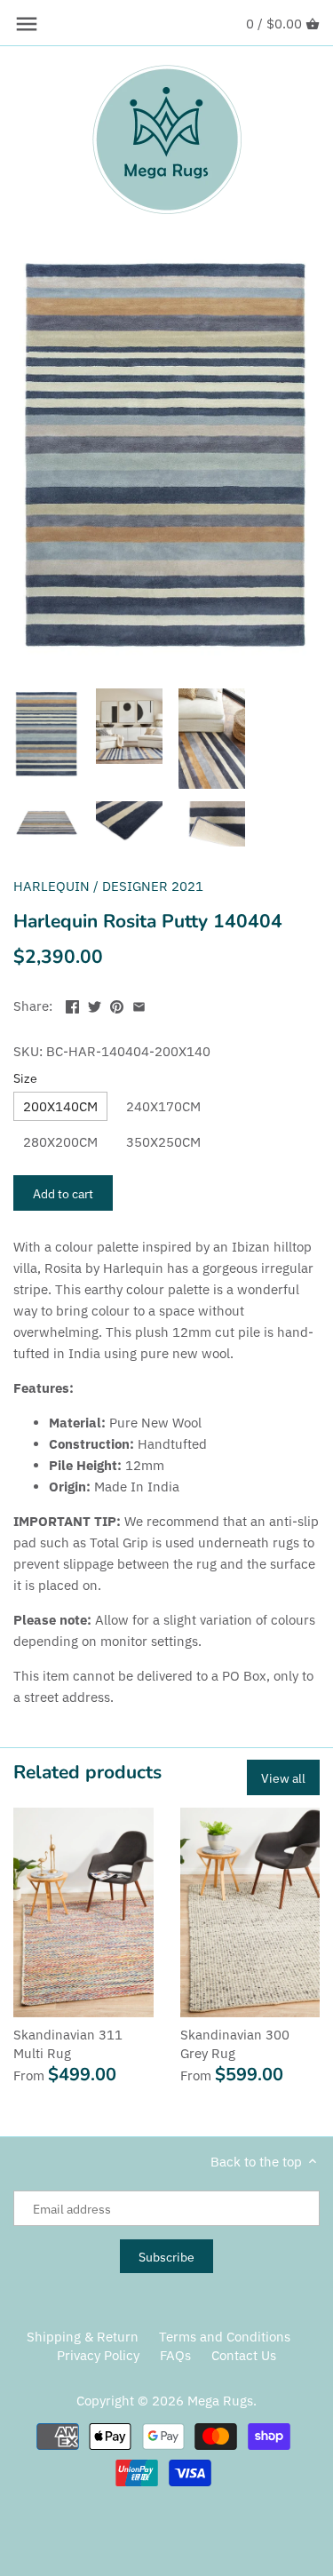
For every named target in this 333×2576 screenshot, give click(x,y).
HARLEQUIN (52, 886)
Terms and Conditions (225, 2337)
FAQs (175, 2355)
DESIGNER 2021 (153, 886)
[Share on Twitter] (95, 1004)
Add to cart (63, 1193)
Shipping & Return (83, 2337)
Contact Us (244, 2355)
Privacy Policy (98, 2355)
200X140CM (60, 1106)
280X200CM (60, 1142)
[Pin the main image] (117, 1004)
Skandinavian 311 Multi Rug (68, 2044)
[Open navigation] (27, 24)
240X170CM (163, 1106)
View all (283, 1778)
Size (25, 1078)
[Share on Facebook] (72, 1004)
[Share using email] (139, 1004)
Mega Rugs (220, 2401)
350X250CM (163, 1142)
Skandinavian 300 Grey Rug (235, 2044)
